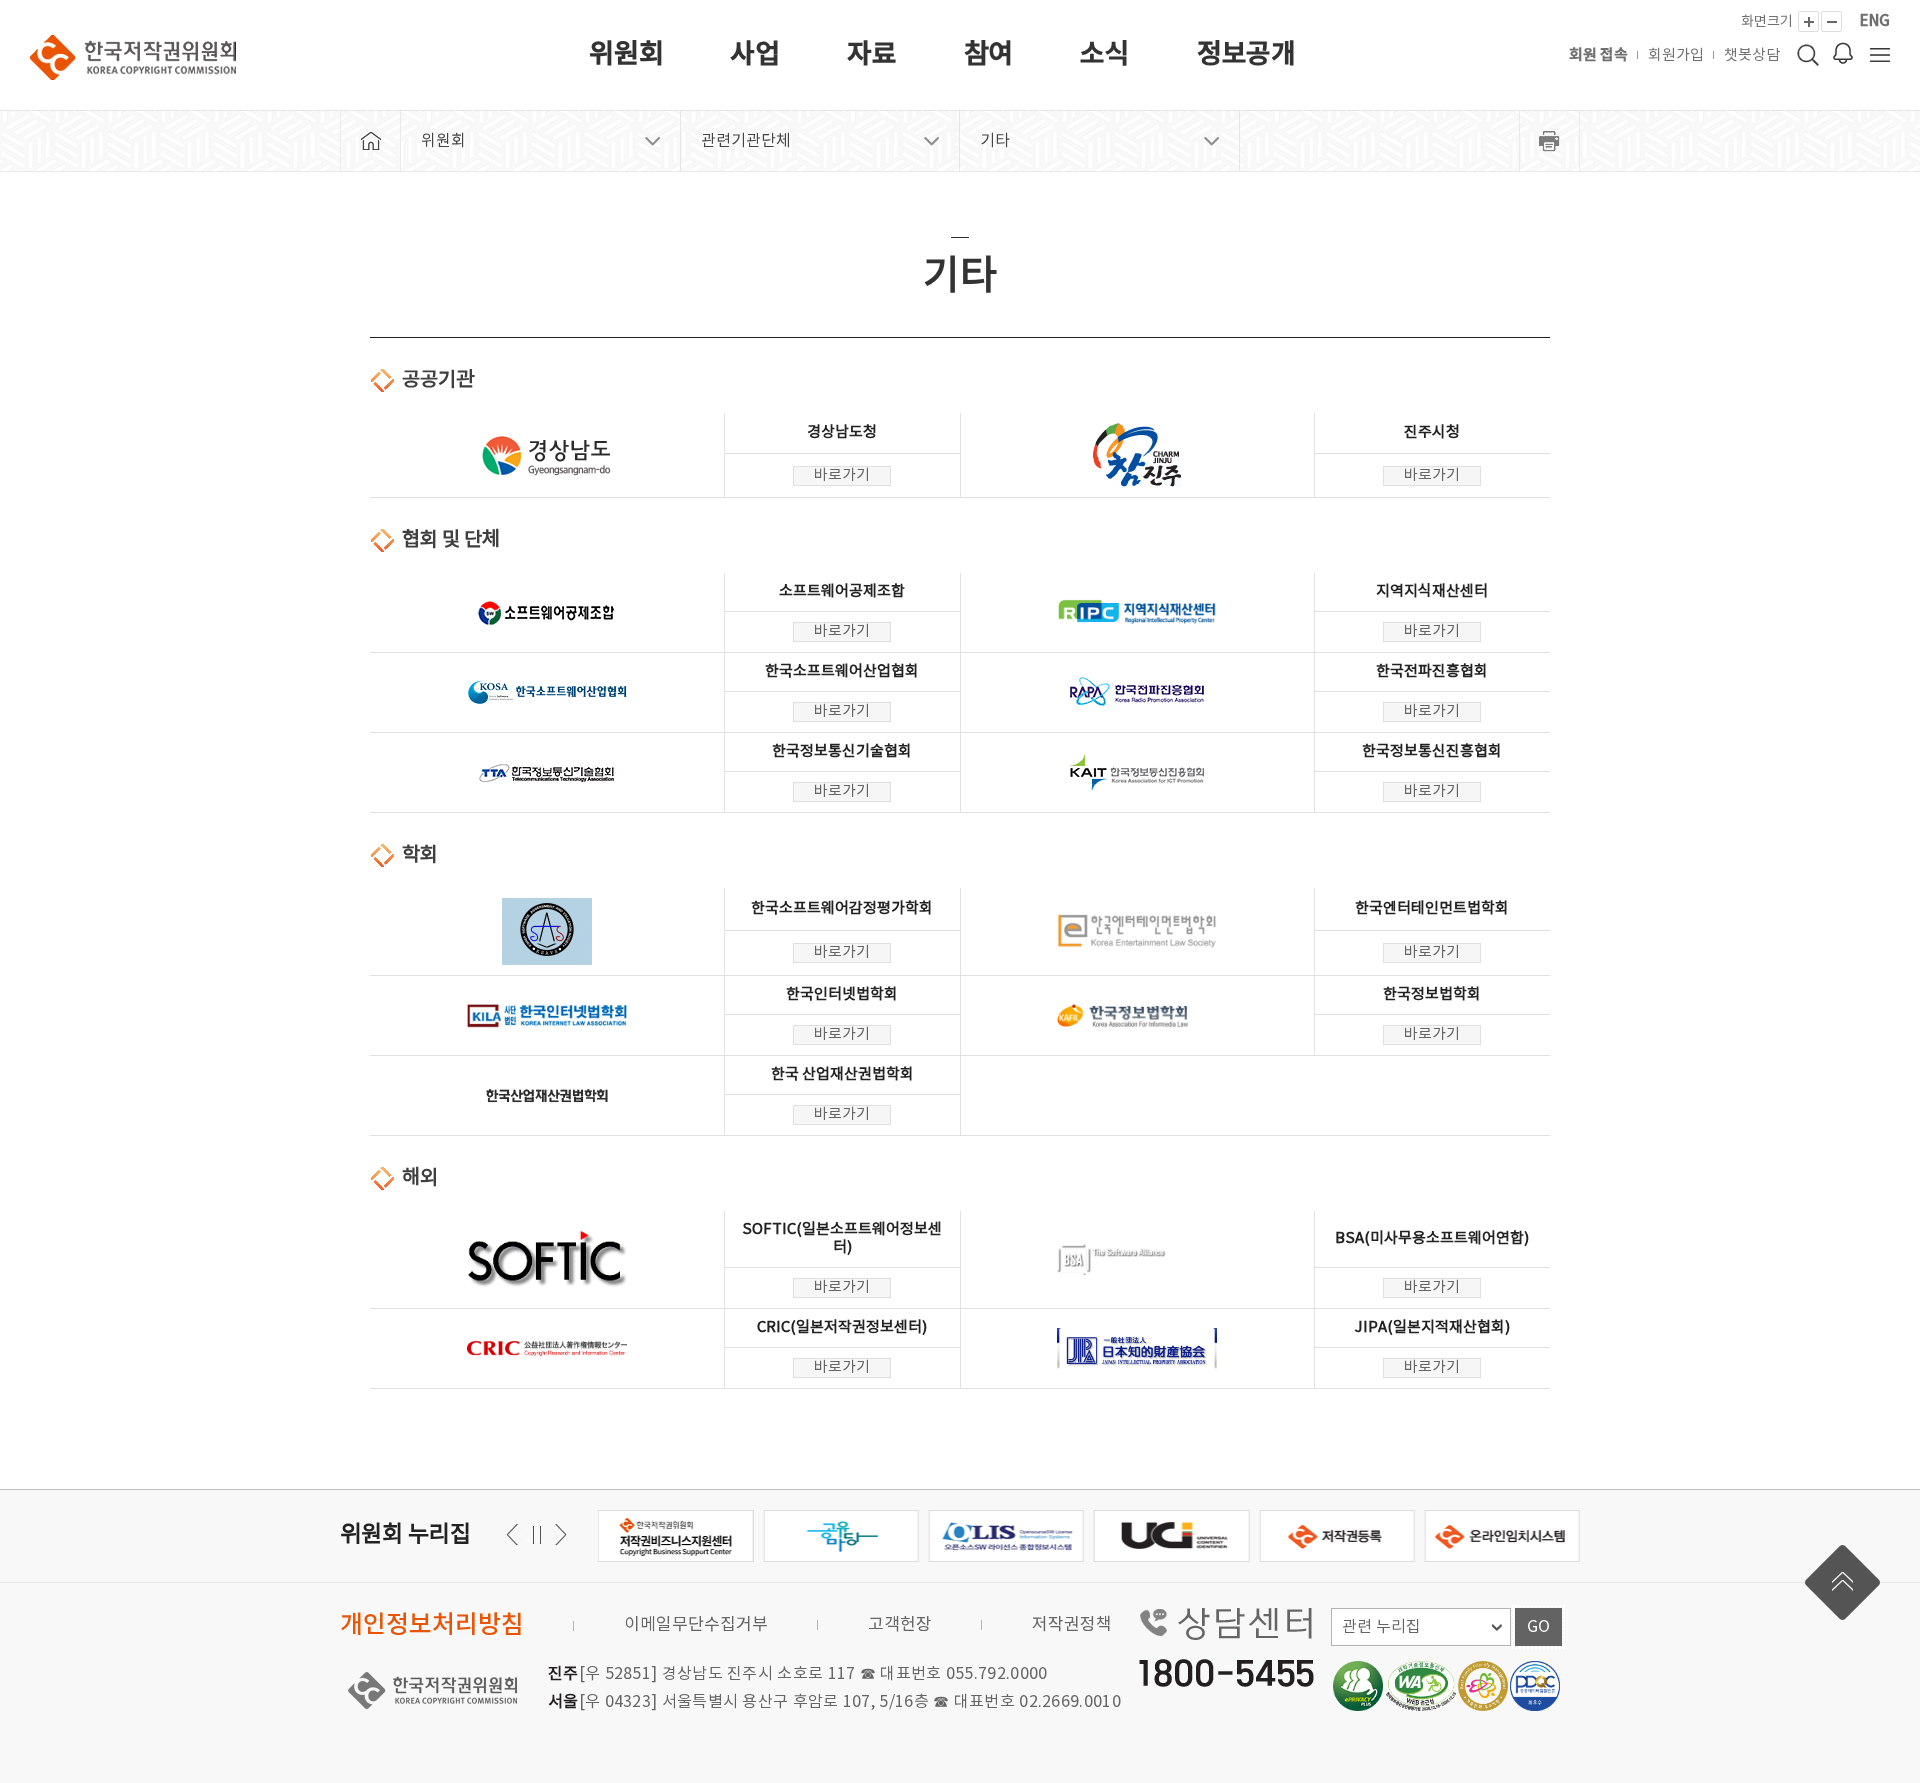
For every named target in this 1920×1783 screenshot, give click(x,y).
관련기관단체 (746, 141)
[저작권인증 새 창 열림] (1503, 1536)
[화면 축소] (1831, 21)
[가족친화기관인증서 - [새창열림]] (1483, 1686)
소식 (1105, 55)
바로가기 (842, 475)
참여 (989, 55)
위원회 (626, 55)
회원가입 (1676, 55)
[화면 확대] (1808, 21)
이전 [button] (557, 1534)
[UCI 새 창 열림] (1007, 1536)
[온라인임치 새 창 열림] (1337, 1536)
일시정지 (536, 1534)
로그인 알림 (1843, 53)
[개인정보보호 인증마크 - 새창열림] (1358, 1686)
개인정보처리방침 (432, 1625)
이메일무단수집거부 (696, 1625)
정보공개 (1246, 55)
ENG (1875, 21)
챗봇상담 (1752, 55)
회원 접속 (1598, 55)
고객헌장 (900, 1625)
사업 (755, 55)
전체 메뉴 (1880, 55)
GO (1538, 1627)
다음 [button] (515, 1534)
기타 (995, 141)
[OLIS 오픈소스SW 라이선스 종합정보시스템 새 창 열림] (841, 1536)
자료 (872, 55)
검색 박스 (1808, 55)
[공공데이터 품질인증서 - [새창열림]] (1535, 1686)
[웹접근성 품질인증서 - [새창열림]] (1421, 1686)
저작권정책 (1072, 1625)
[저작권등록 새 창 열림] (1172, 1536)
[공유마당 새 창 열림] (676, 1536)
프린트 (1550, 141)
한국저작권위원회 (133, 57)
